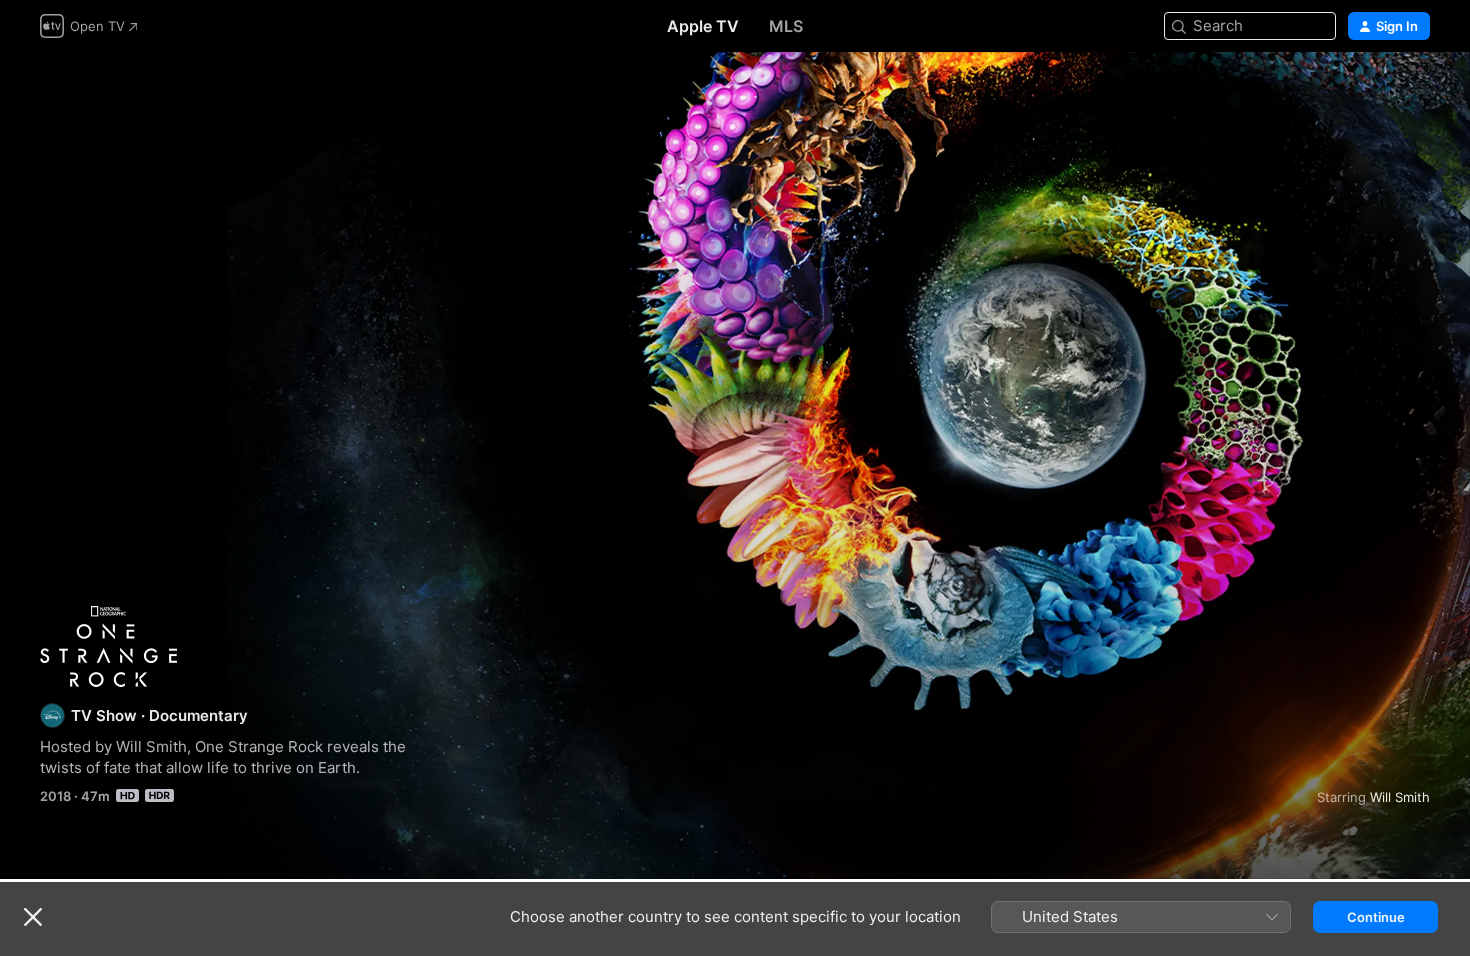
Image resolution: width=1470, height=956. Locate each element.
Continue (1376, 917)
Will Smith (1400, 797)
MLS (786, 26)
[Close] (33, 917)
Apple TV (703, 26)
